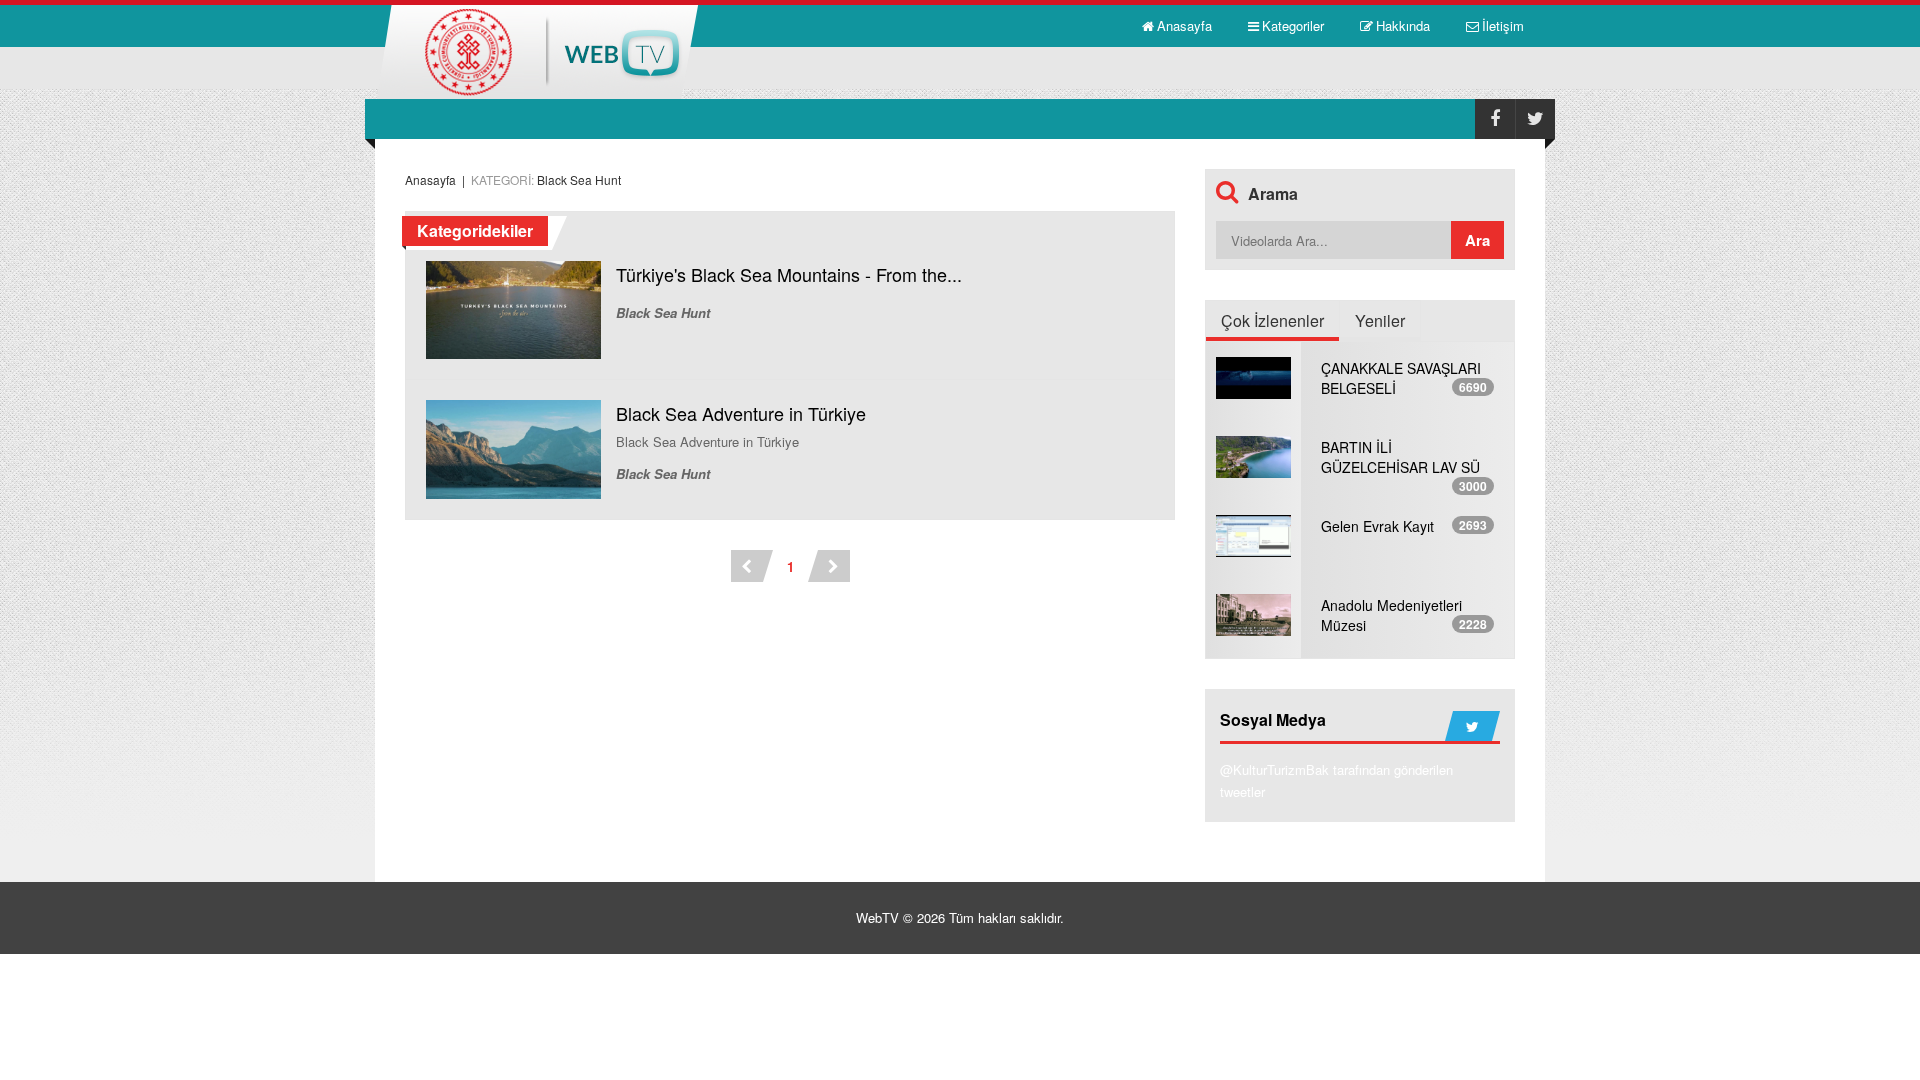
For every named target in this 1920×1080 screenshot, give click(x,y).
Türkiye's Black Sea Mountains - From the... (789, 274)
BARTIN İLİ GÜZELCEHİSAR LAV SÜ (1400, 457)
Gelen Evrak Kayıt (1377, 526)
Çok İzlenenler (1272, 320)
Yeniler (1380, 320)
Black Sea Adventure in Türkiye (741, 413)
